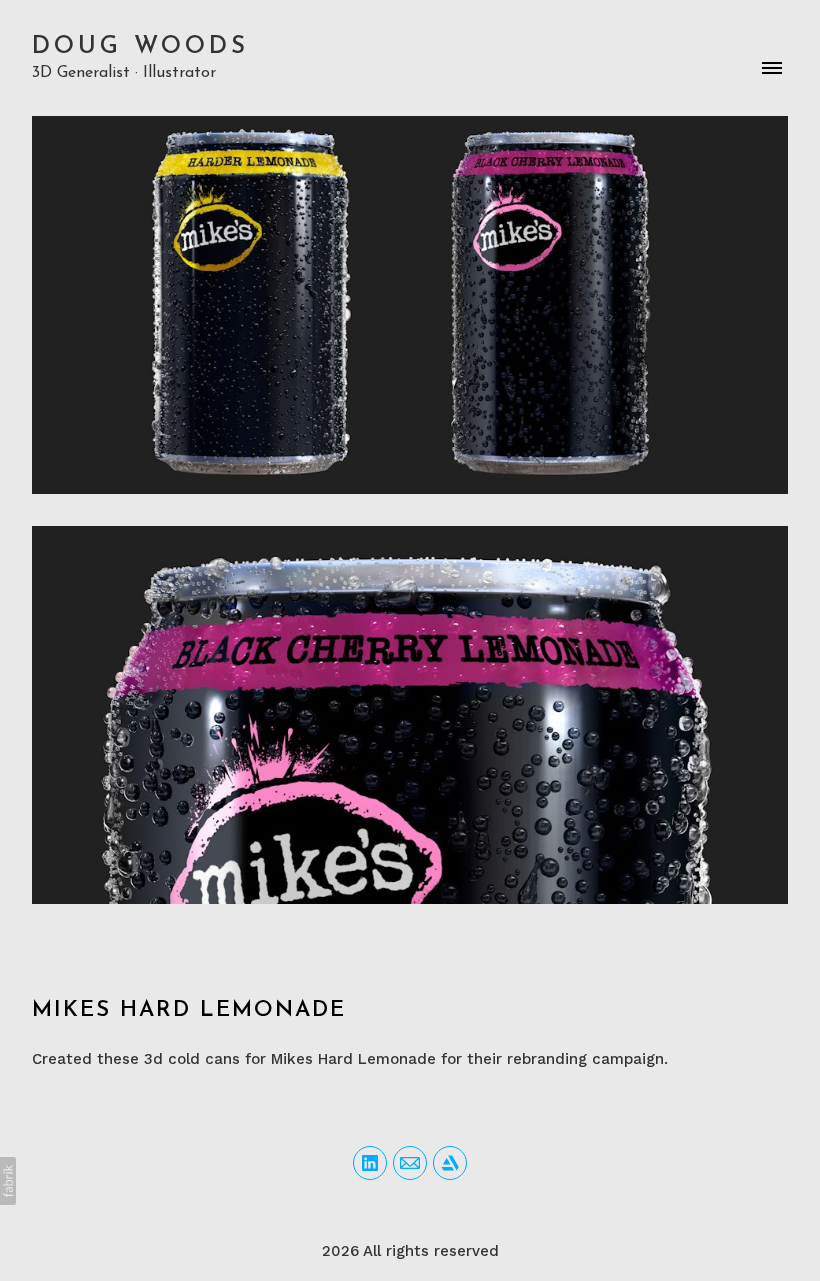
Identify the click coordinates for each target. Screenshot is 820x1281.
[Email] (410, 1163)
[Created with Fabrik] (8, 1181)
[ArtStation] (450, 1163)
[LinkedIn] (370, 1163)
